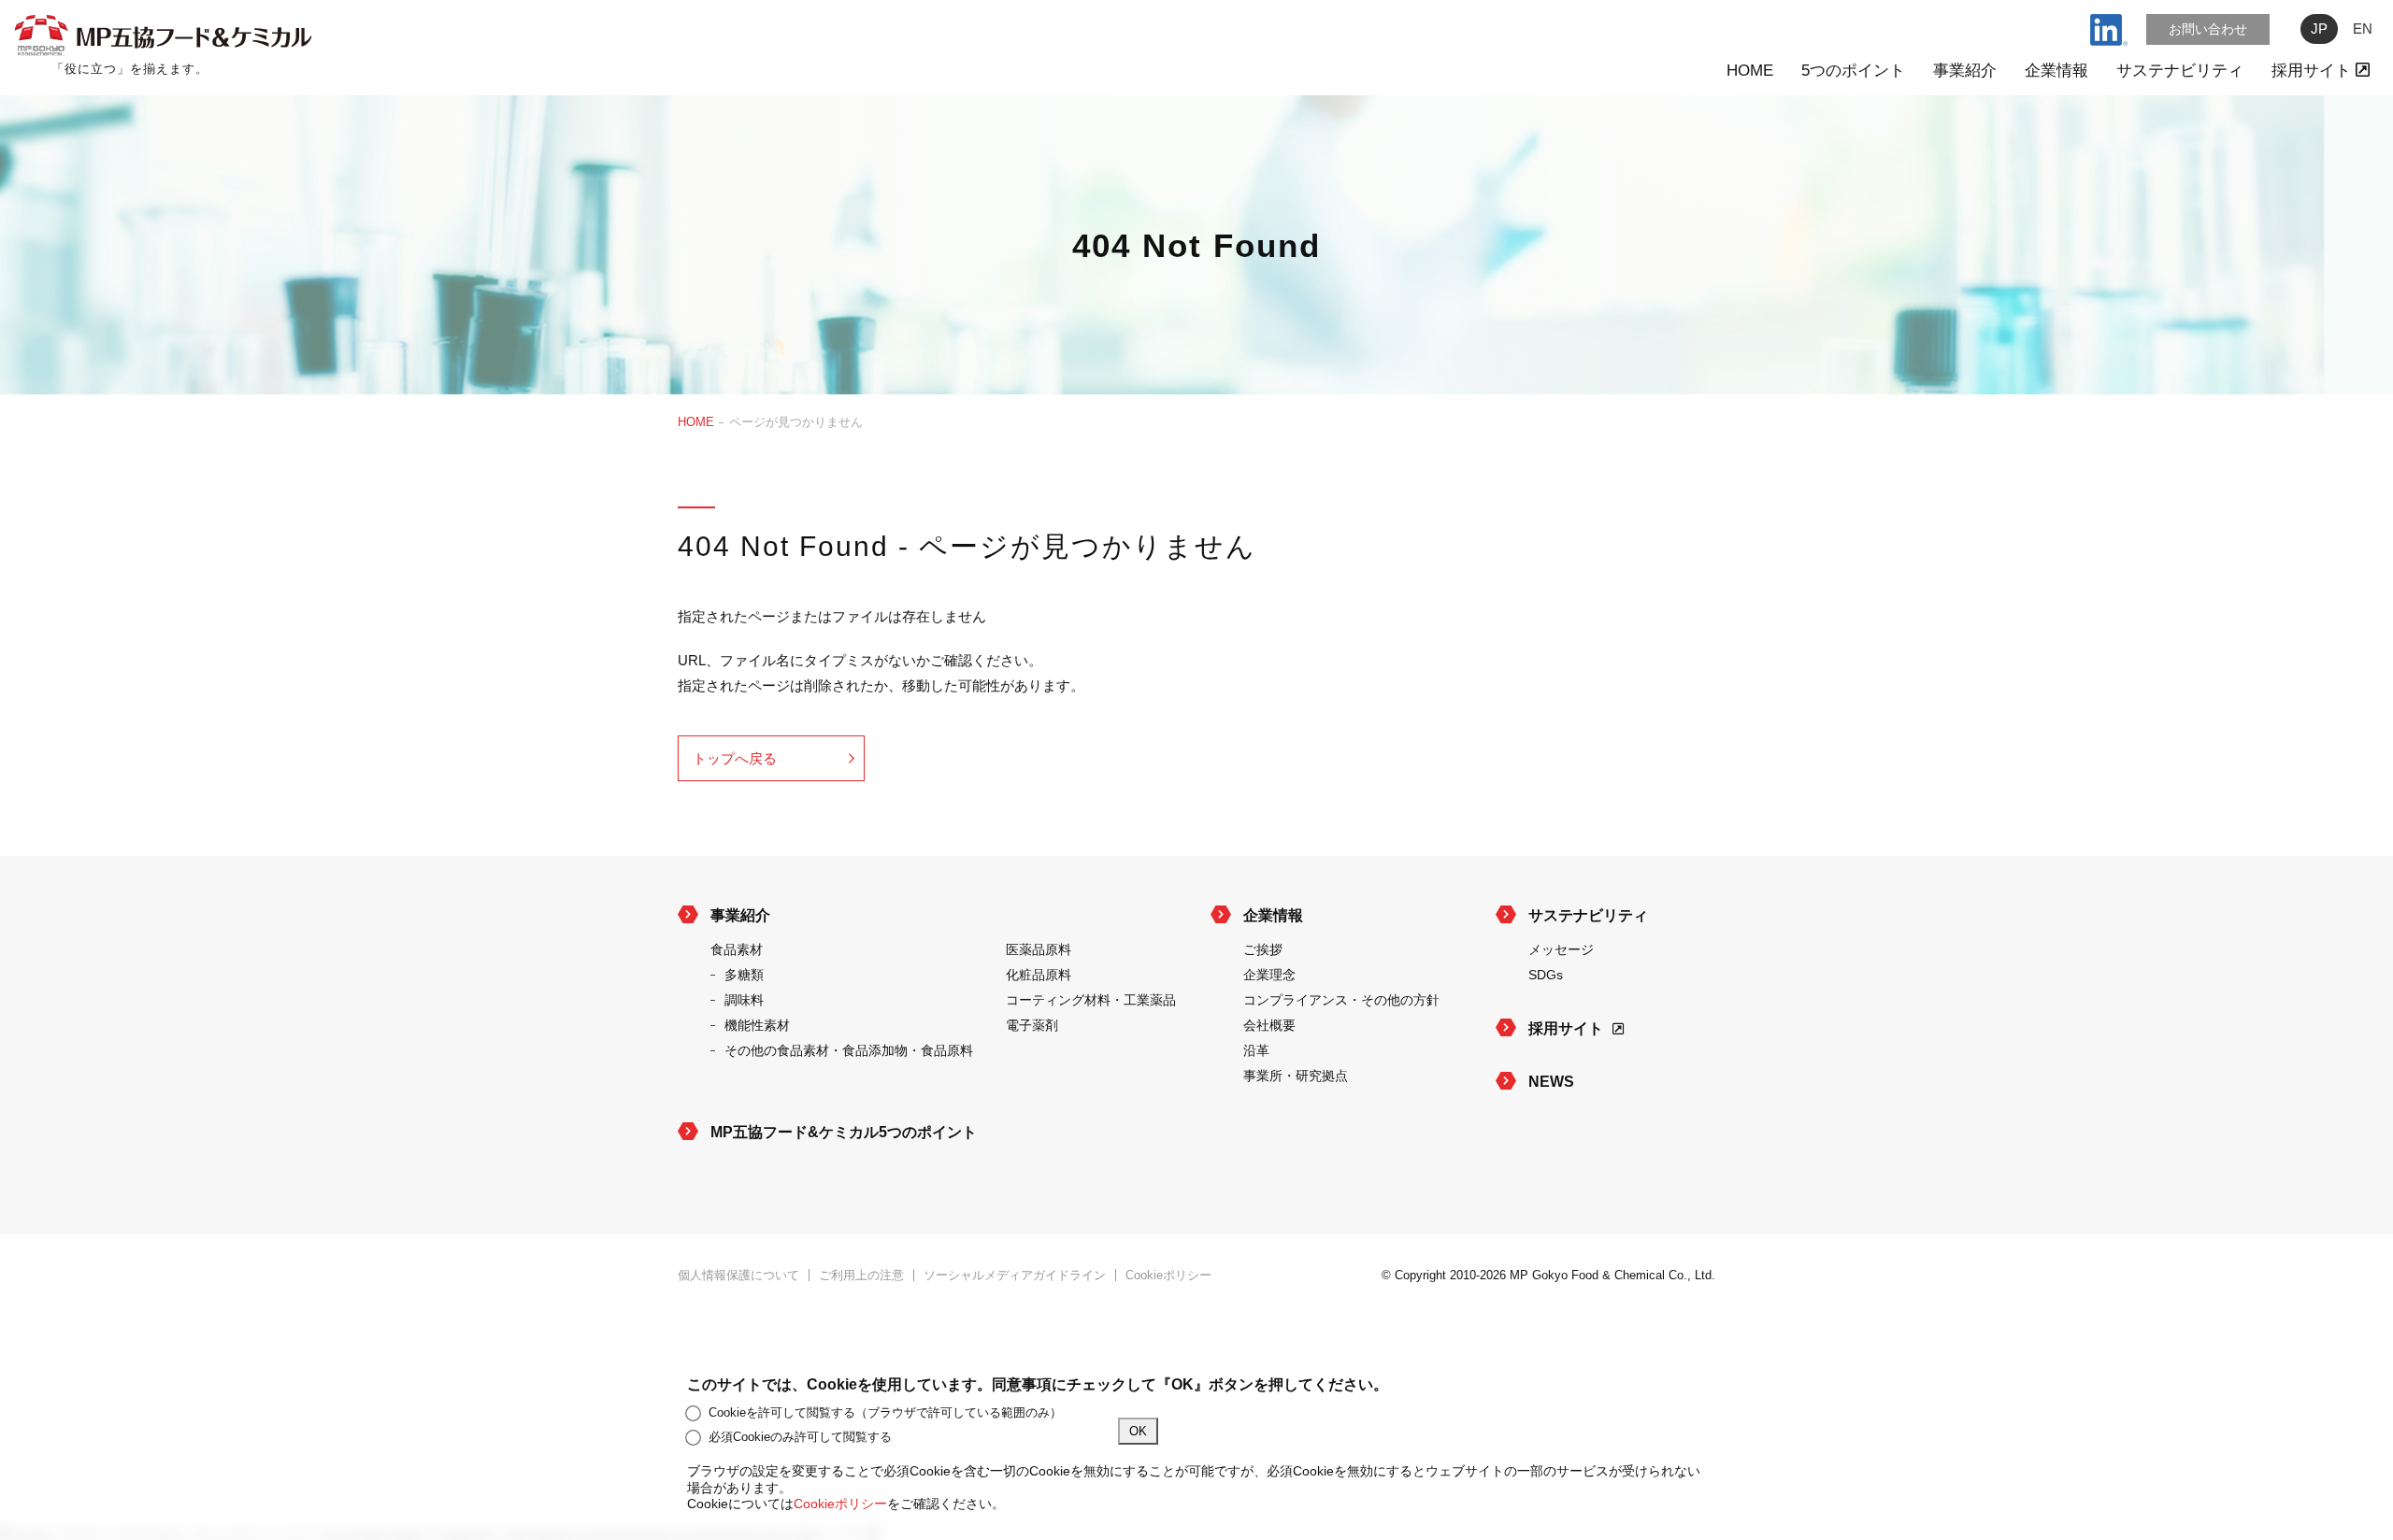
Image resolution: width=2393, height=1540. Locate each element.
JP (2319, 29)
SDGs (1546, 975)
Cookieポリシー (1168, 1275)
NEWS (1551, 1082)
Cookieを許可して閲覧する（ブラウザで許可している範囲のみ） (885, 1412)
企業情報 (2056, 71)
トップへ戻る (735, 758)
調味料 (744, 1000)
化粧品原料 (1039, 975)
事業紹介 (1965, 71)
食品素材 (737, 949)
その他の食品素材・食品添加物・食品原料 (849, 1050)
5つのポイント (1853, 71)
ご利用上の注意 (861, 1275)
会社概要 (1269, 1025)
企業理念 (1269, 975)
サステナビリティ (2180, 71)
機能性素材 (757, 1025)
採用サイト (2314, 71)
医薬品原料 (1039, 949)
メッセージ (1561, 949)
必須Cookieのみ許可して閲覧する (800, 1437)
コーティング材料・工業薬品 (1091, 1000)
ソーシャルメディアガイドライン (1015, 1275)
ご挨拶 (1263, 949)
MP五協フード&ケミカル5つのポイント (844, 1132)
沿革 (1256, 1050)
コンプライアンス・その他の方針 (1341, 1000)
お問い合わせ (2208, 29)
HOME (1750, 71)
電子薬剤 (1032, 1025)
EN (2363, 29)
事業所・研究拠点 (1296, 1076)
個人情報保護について (738, 1275)
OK (1138, 1431)
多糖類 (744, 975)
